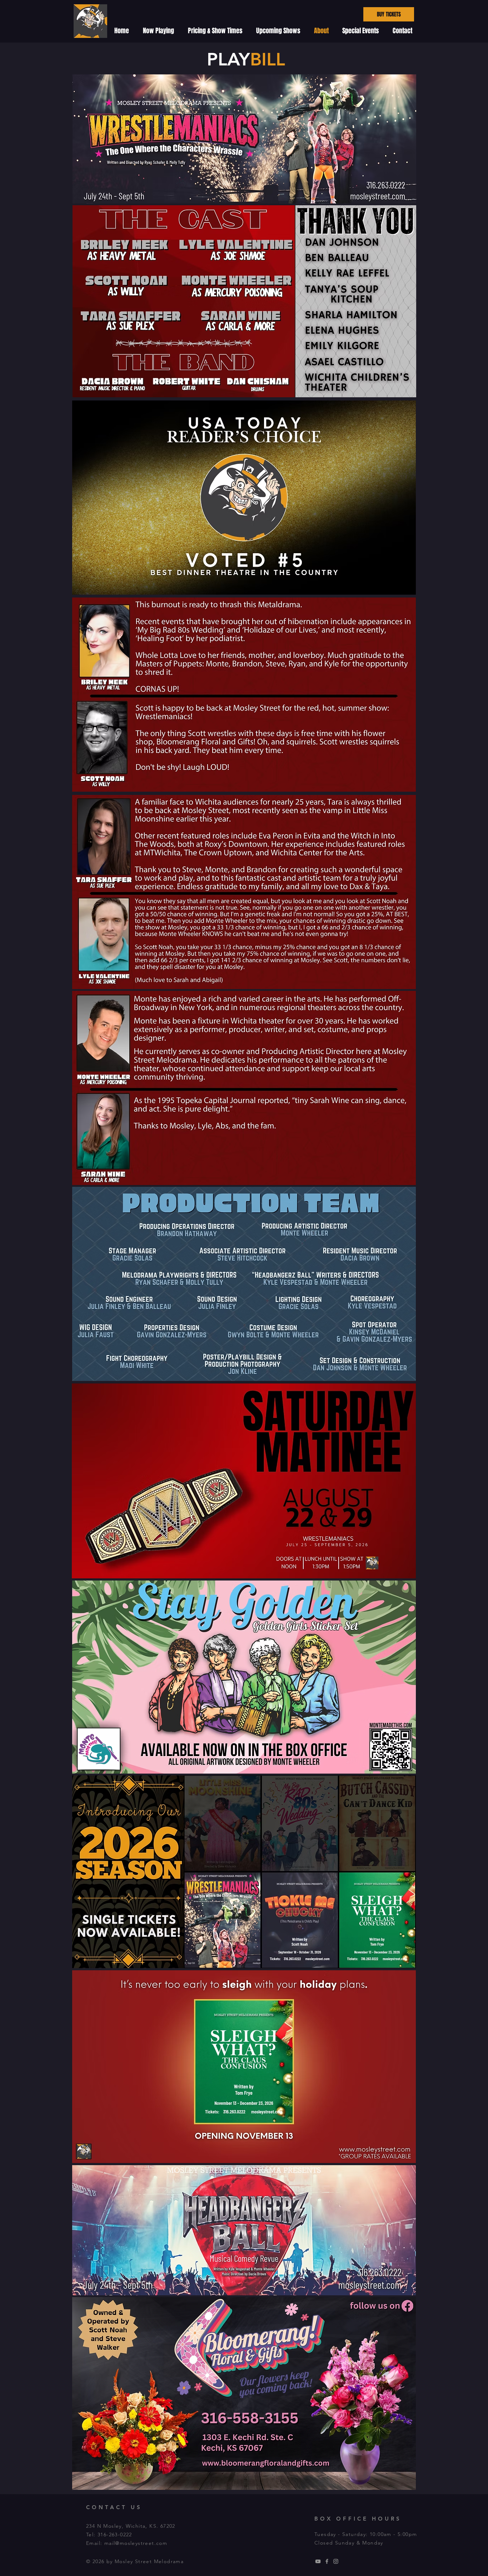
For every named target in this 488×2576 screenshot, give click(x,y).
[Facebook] (327, 2561)
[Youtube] (318, 2561)
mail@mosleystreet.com (136, 2543)
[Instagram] (336, 2561)
